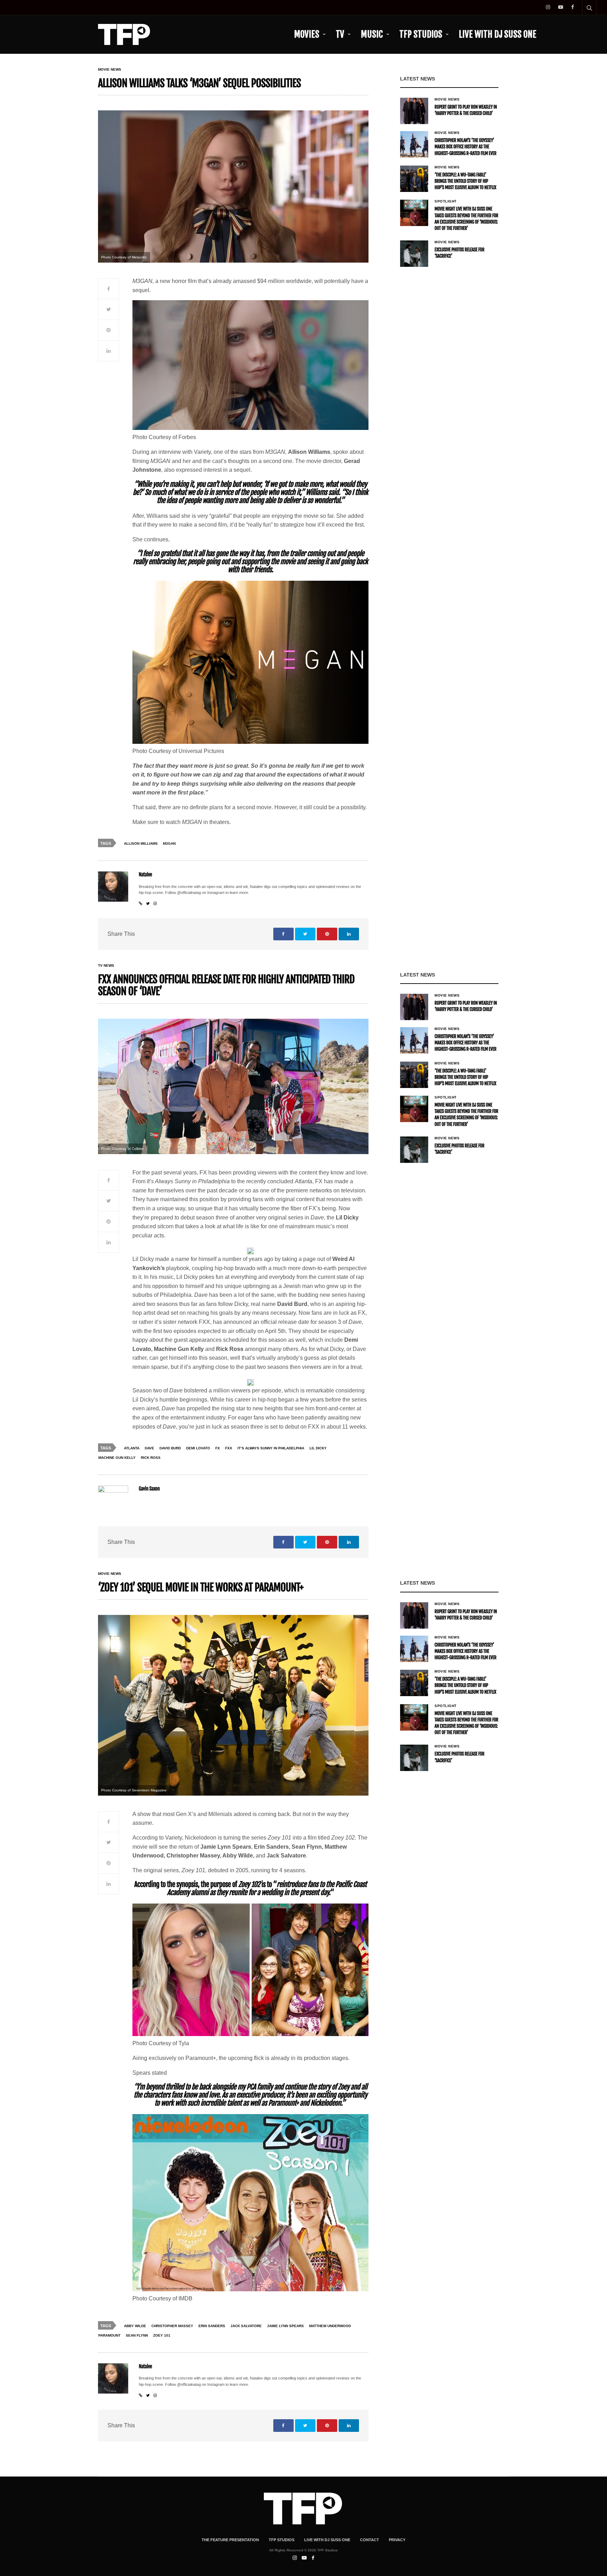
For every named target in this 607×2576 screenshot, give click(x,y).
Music (372, 34)
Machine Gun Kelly (117, 1458)
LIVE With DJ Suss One (498, 34)
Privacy (397, 2540)
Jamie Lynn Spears (285, 2326)
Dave (149, 1448)
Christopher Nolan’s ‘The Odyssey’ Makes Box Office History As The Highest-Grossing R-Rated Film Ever (465, 147)
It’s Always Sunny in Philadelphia (271, 1448)
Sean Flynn (137, 2335)
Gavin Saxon (149, 1489)
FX (218, 1448)
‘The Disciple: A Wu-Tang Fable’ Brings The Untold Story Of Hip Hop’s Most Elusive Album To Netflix (465, 181)
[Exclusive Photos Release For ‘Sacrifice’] (414, 254)
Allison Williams (141, 843)
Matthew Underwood (330, 2326)
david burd (170, 1448)
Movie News (110, 70)
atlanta (132, 1448)
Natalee (145, 875)
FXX (229, 1448)
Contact (370, 2540)
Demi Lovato (198, 1448)
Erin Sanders (212, 2326)
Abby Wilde (135, 2326)
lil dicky (318, 1448)
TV (340, 34)
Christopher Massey (172, 2326)
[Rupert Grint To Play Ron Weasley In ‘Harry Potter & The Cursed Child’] (414, 111)
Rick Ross (151, 1458)
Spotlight (446, 201)
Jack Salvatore (246, 2326)
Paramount (109, 2335)
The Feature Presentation (230, 2540)
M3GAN (169, 843)
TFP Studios (421, 34)
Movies (307, 34)
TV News (106, 966)
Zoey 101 (162, 2335)
